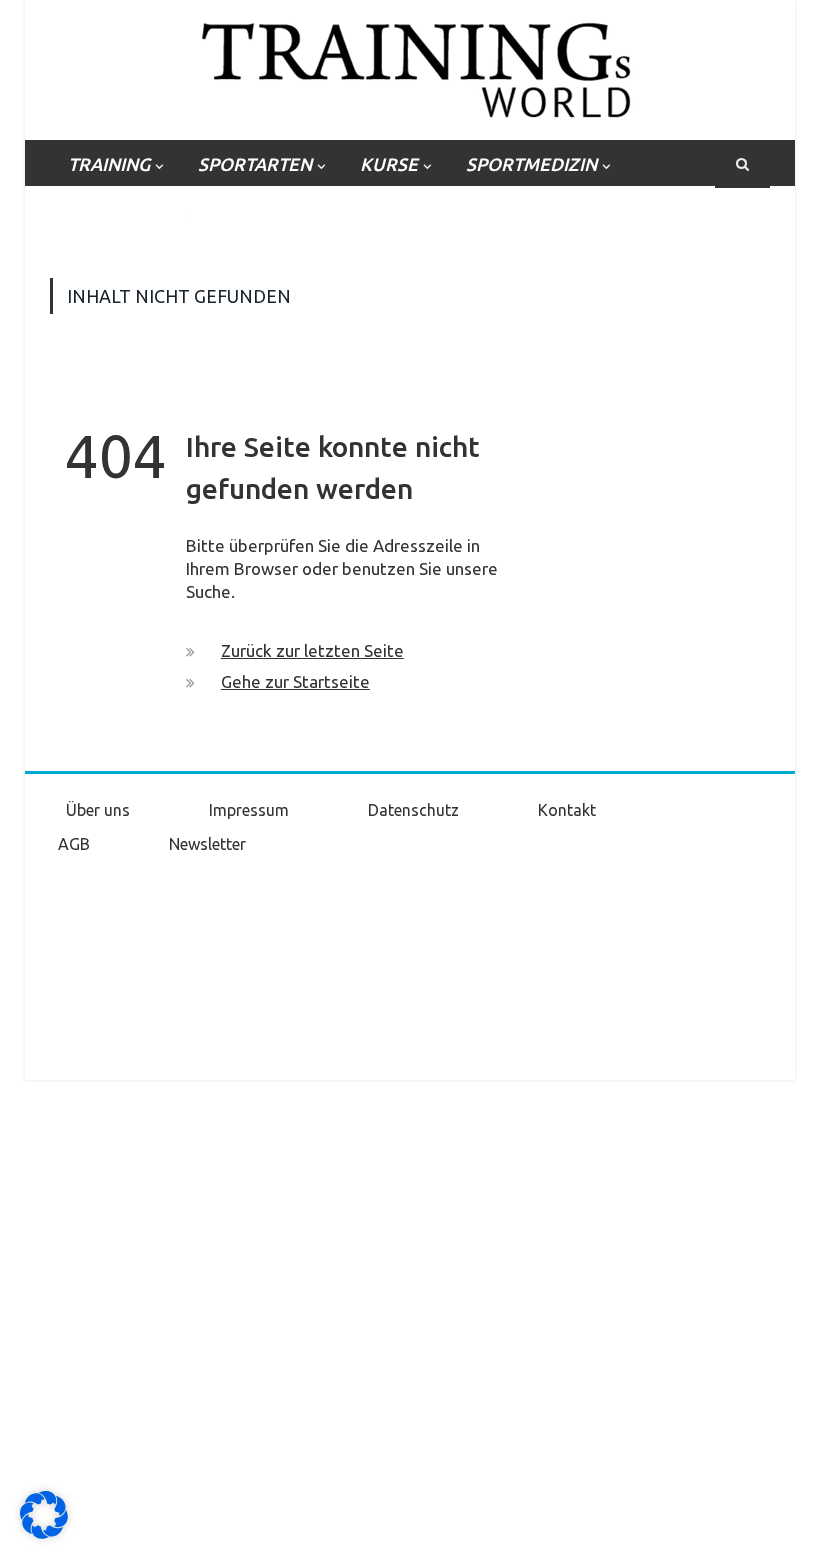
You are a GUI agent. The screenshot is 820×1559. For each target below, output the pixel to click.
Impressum (249, 810)
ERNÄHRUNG (123, 212)
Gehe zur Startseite (295, 681)
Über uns (98, 810)
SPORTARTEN (255, 164)
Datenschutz (413, 810)
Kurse (389, 164)
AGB (74, 844)
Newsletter (207, 844)
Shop (251, 212)
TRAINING (109, 164)
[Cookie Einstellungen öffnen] (44, 1534)
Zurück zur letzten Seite (312, 650)
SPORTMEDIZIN (531, 164)
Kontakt (567, 810)
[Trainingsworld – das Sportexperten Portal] (410, 66)
